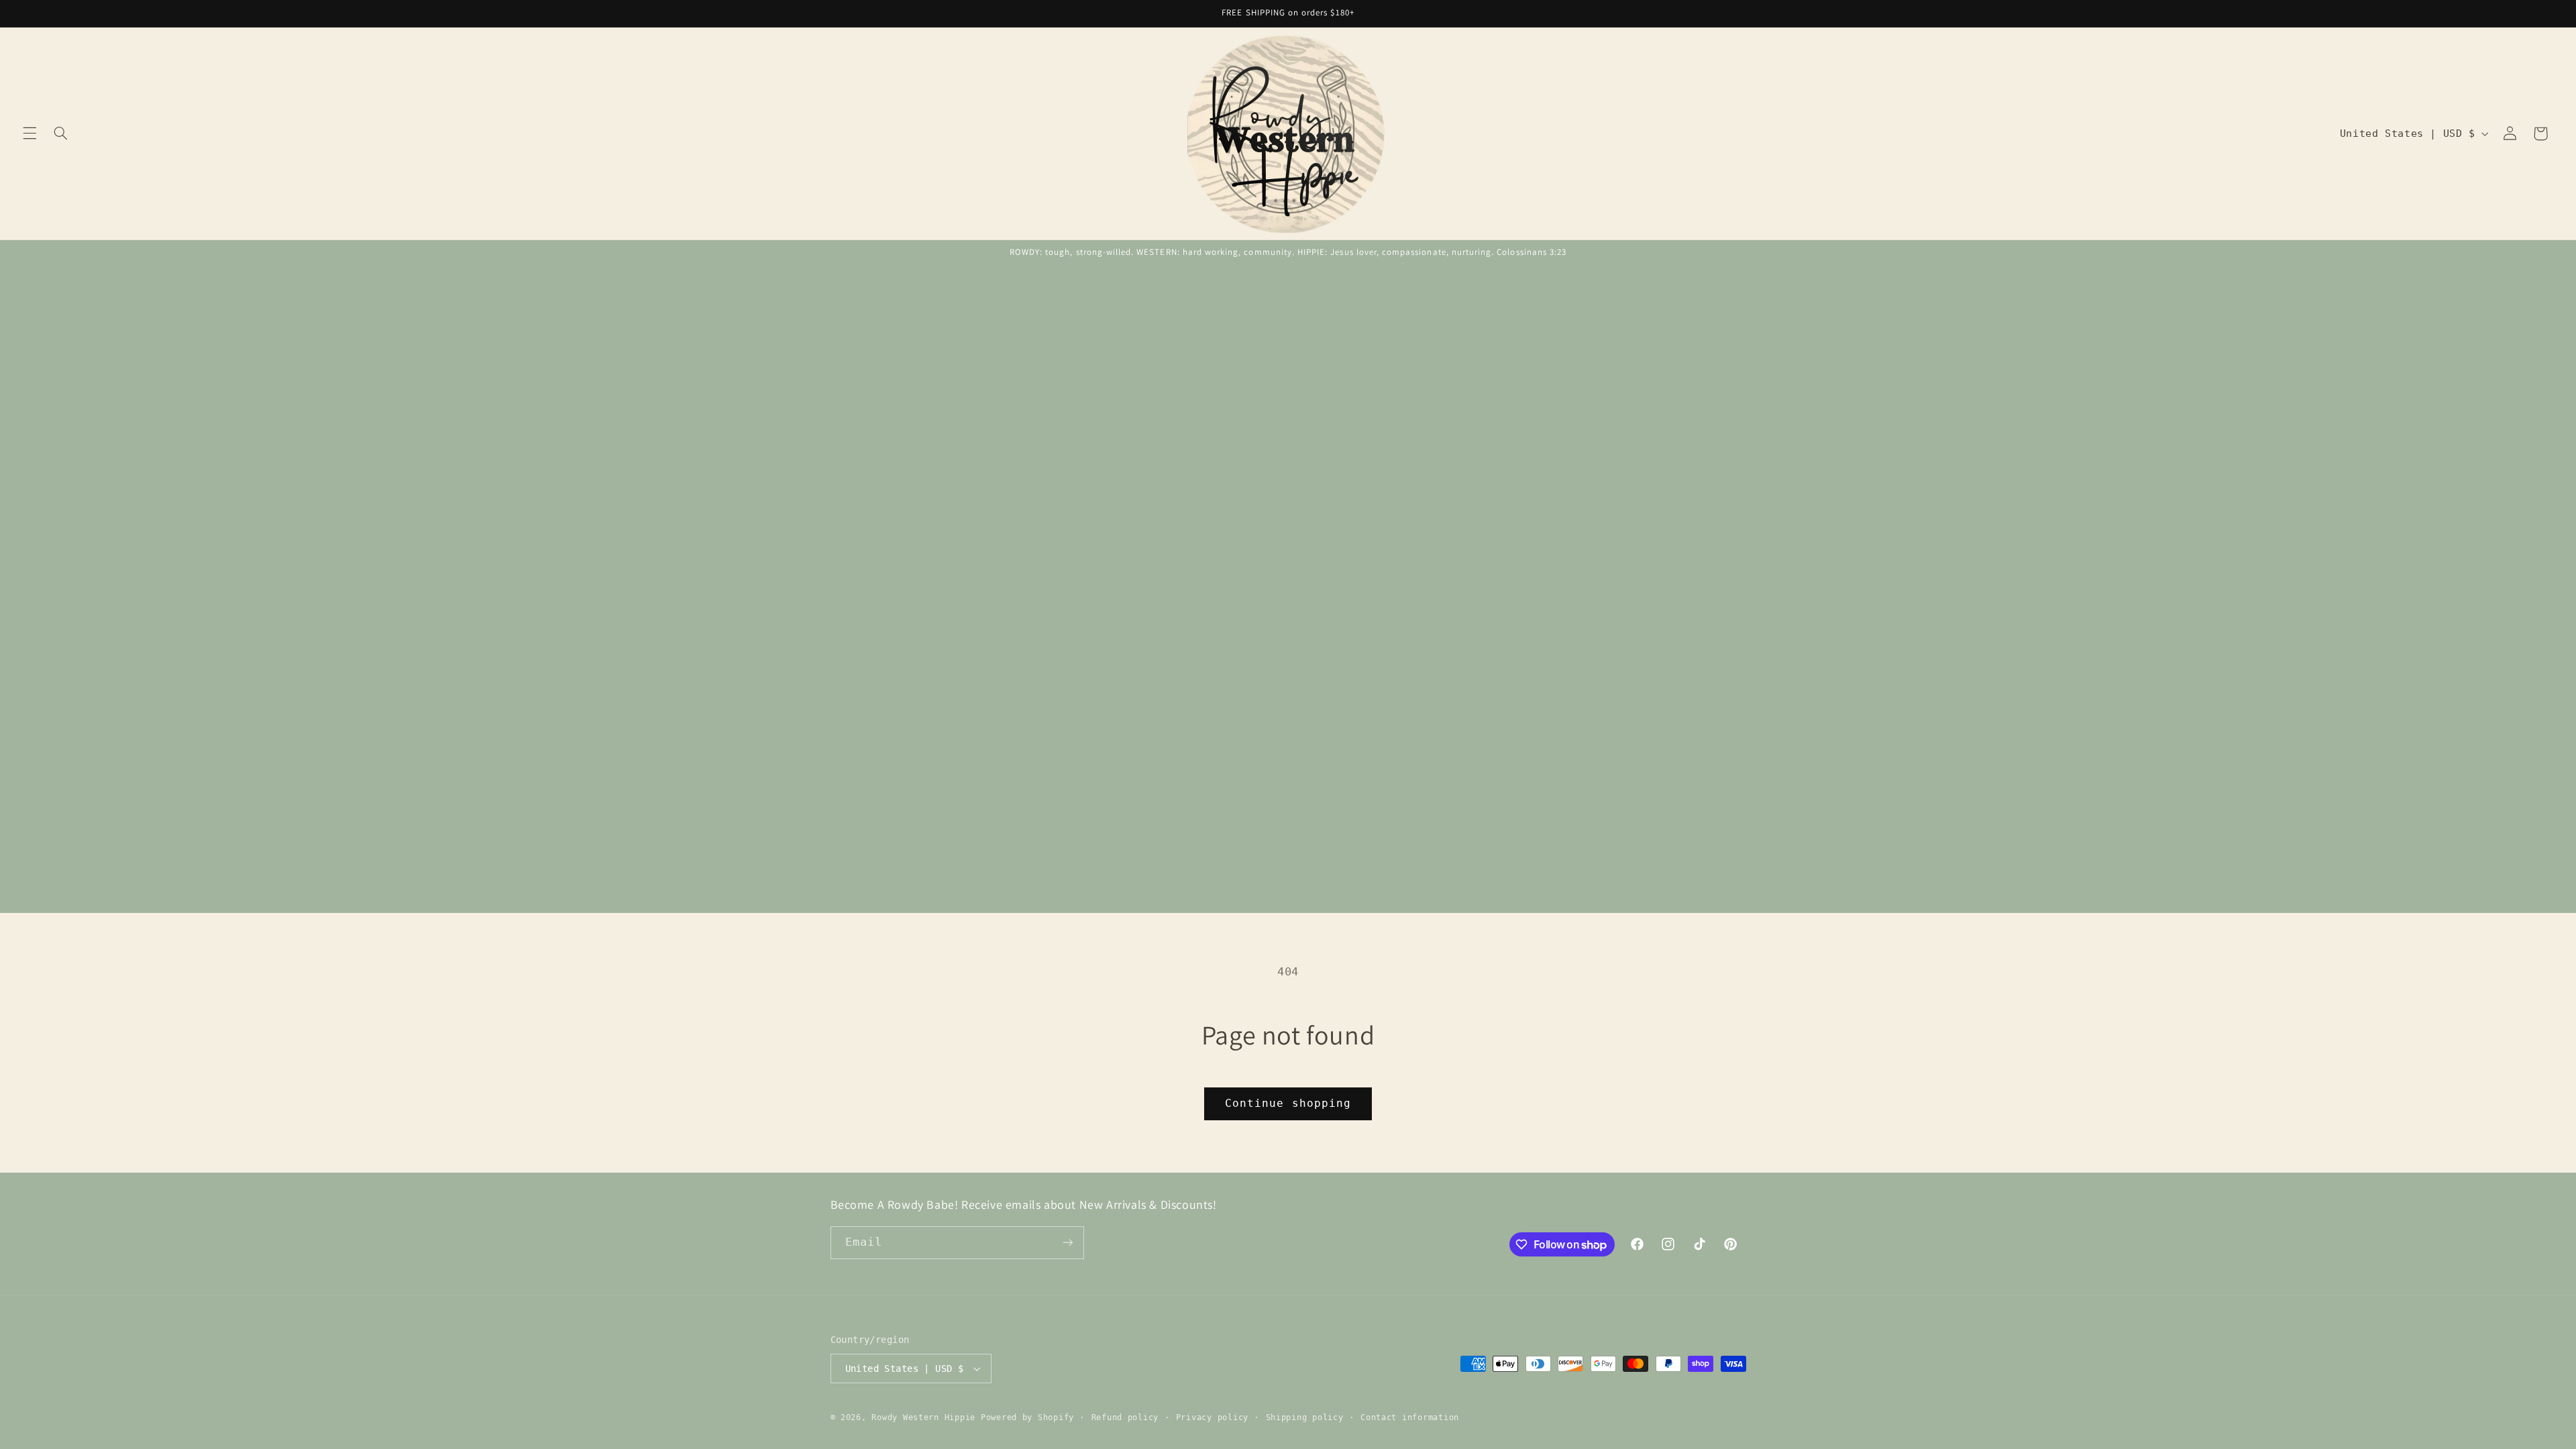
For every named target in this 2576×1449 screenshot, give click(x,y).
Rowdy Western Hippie (926, 1417)
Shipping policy (1305, 1417)
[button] (30, 133)
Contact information (1410, 1417)
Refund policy (1125, 1417)
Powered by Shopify (1027, 1417)
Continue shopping (1288, 1103)
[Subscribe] (1067, 1243)
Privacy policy (1212, 1417)
